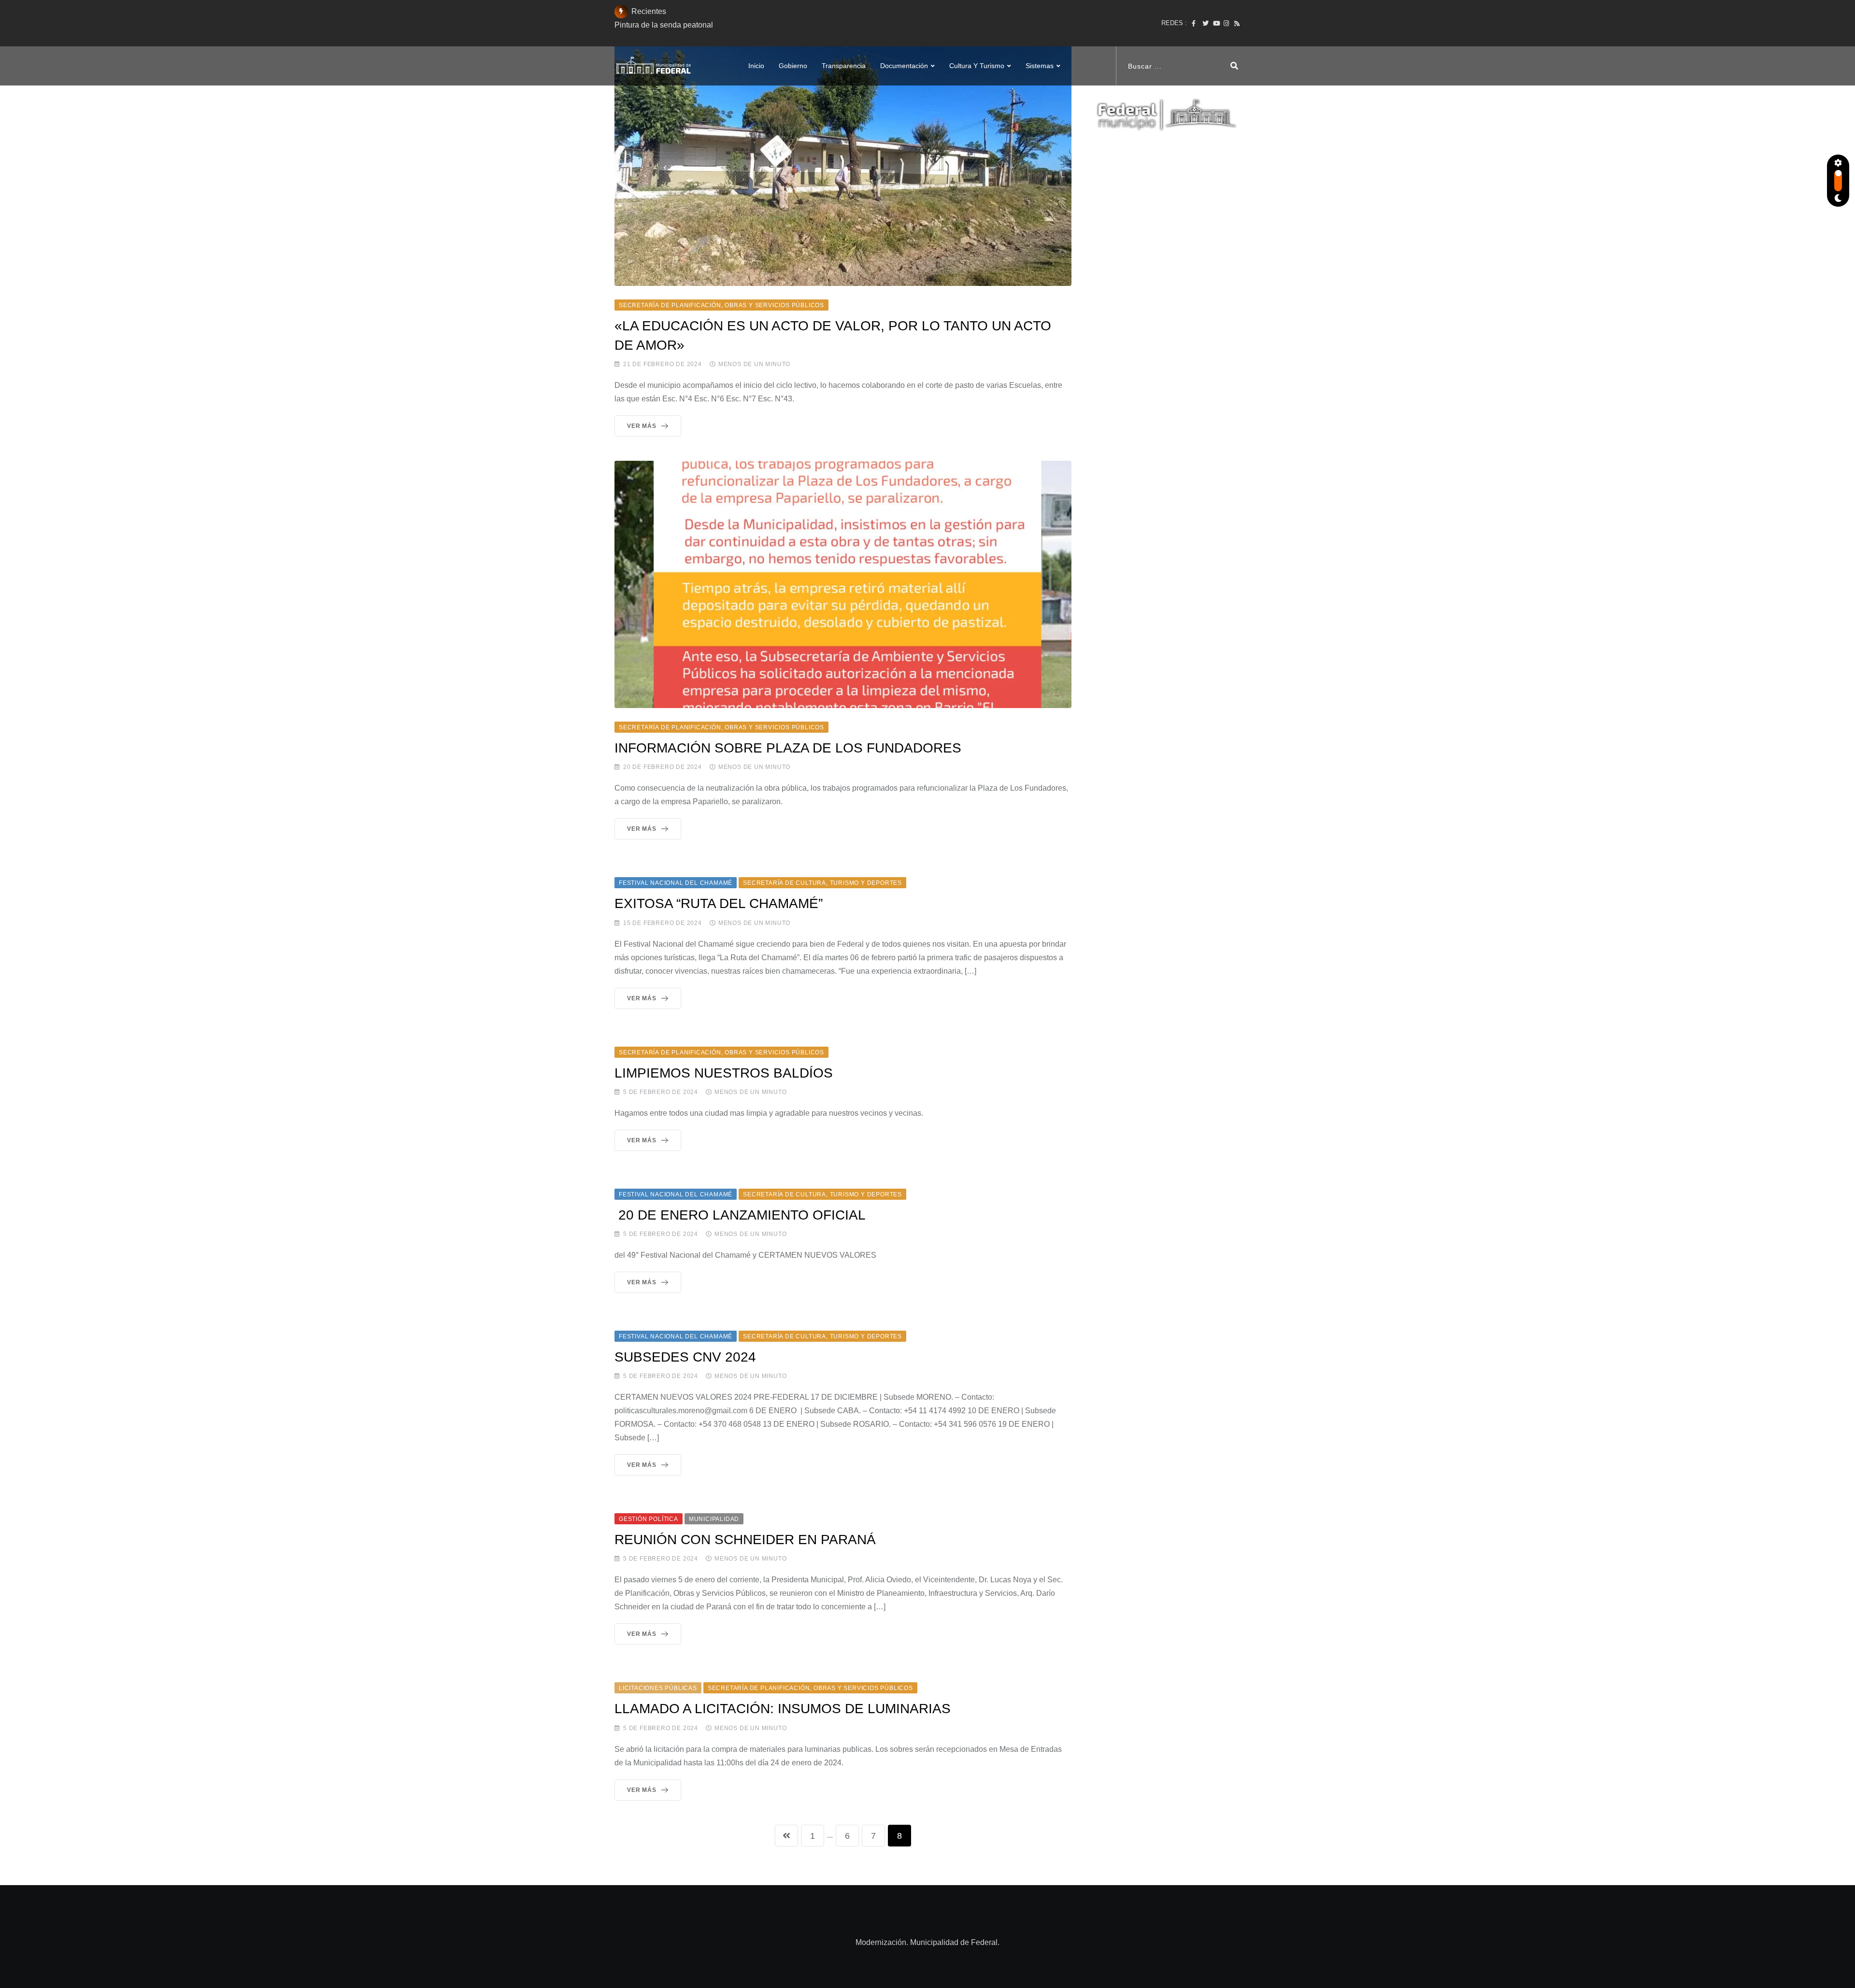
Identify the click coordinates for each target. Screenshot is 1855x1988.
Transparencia (844, 66)
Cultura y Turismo (977, 66)
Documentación (904, 66)
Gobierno (793, 66)
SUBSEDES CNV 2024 (685, 1357)
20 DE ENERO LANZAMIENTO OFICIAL (740, 1215)
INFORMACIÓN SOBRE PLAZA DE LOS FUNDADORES (788, 748)
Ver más (642, 426)
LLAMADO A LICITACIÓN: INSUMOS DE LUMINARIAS (783, 1709)
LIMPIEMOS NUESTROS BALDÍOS (724, 1073)
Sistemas (1040, 66)
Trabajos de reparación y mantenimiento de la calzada (707, 25)
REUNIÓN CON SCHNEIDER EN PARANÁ (745, 1540)
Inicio (756, 66)
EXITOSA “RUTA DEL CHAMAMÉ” (719, 903)
